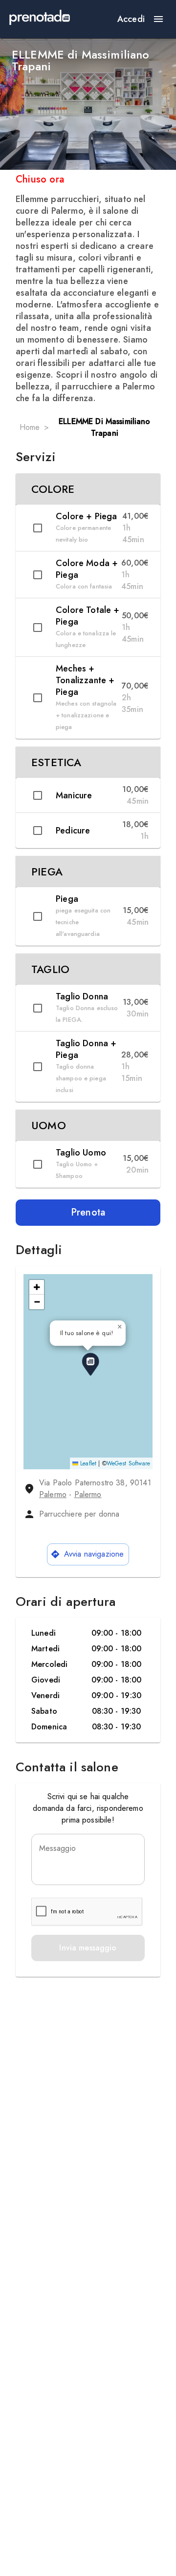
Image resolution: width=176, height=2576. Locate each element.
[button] (88, 489)
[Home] (40, 19)
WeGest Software (128, 1463)
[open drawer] (158, 19)
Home (30, 427)
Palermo (53, 1494)
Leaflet (87, 1463)
